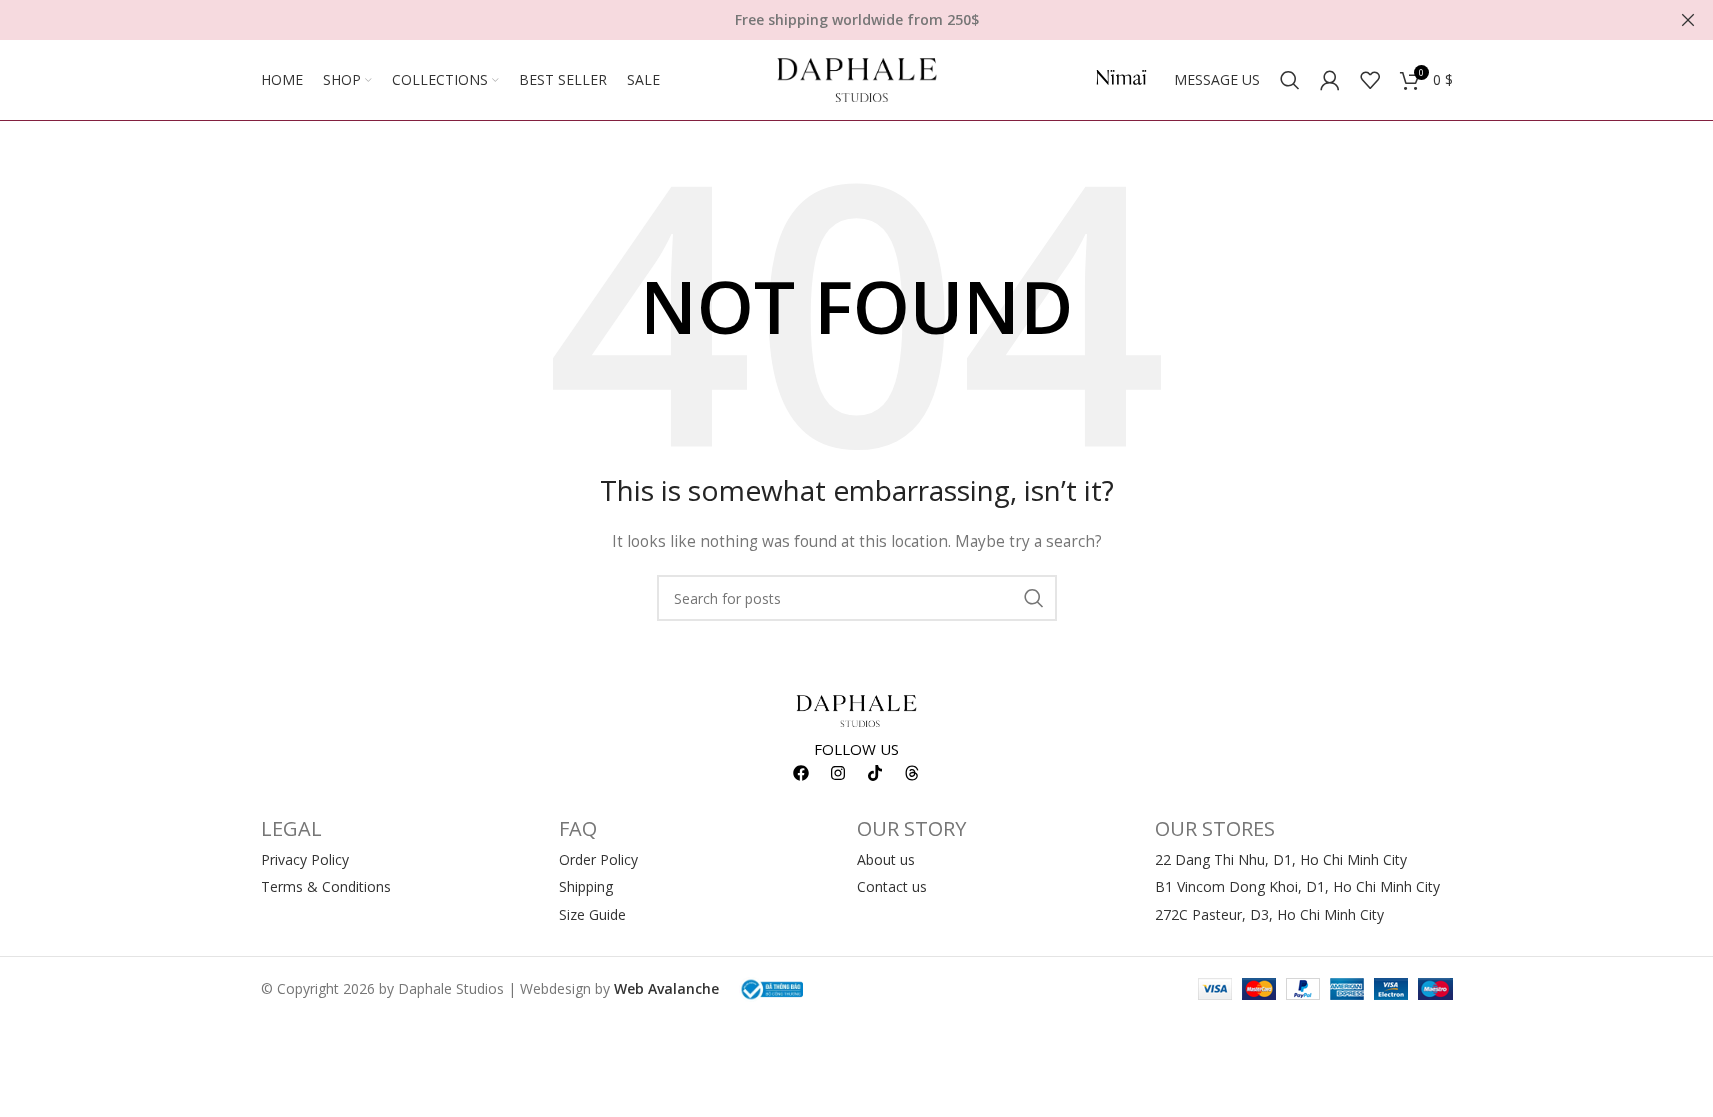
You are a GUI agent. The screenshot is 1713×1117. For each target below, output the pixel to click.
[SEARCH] (1034, 598)
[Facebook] (801, 773)
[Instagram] (838, 773)
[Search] (1290, 80)
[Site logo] (857, 78)
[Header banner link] (856, 20)
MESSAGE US (1217, 79)
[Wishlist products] (1370, 80)
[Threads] (912, 773)
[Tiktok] (875, 773)
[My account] (1330, 80)
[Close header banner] (1688, 20)
